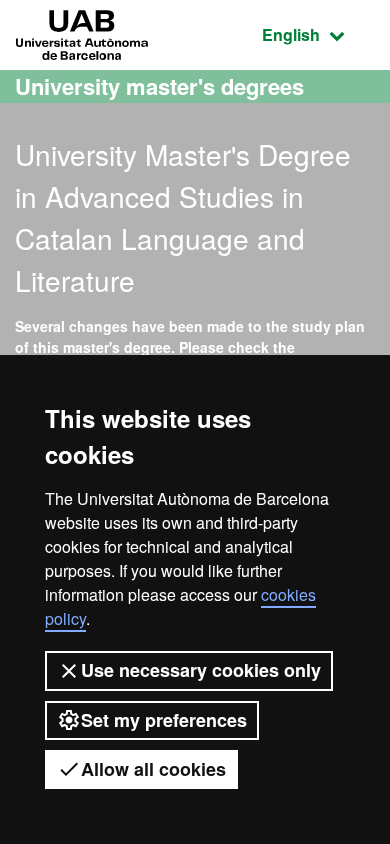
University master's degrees (159, 86)
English (318, 34)
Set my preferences (164, 720)
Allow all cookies (153, 769)
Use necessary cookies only (201, 670)
